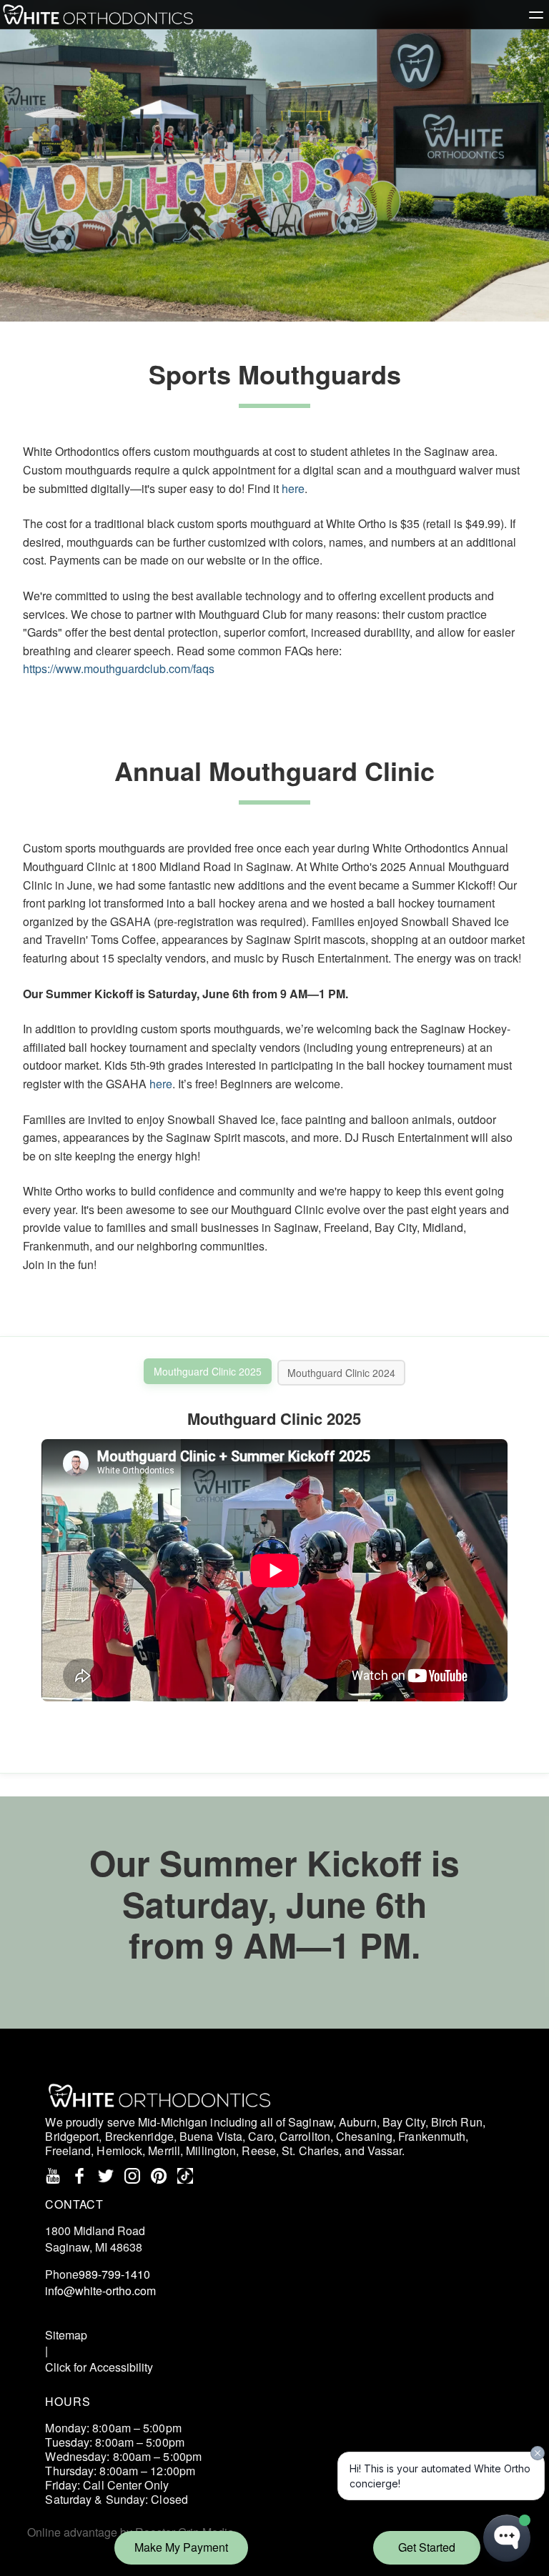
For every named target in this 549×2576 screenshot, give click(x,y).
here (293, 488)
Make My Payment (181, 2547)
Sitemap (66, 2335)
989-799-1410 (114, 2274)
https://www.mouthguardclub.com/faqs (119, 668)
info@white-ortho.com (100, 2291)
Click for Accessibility (99, 2367)
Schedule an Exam (108, 2313)
